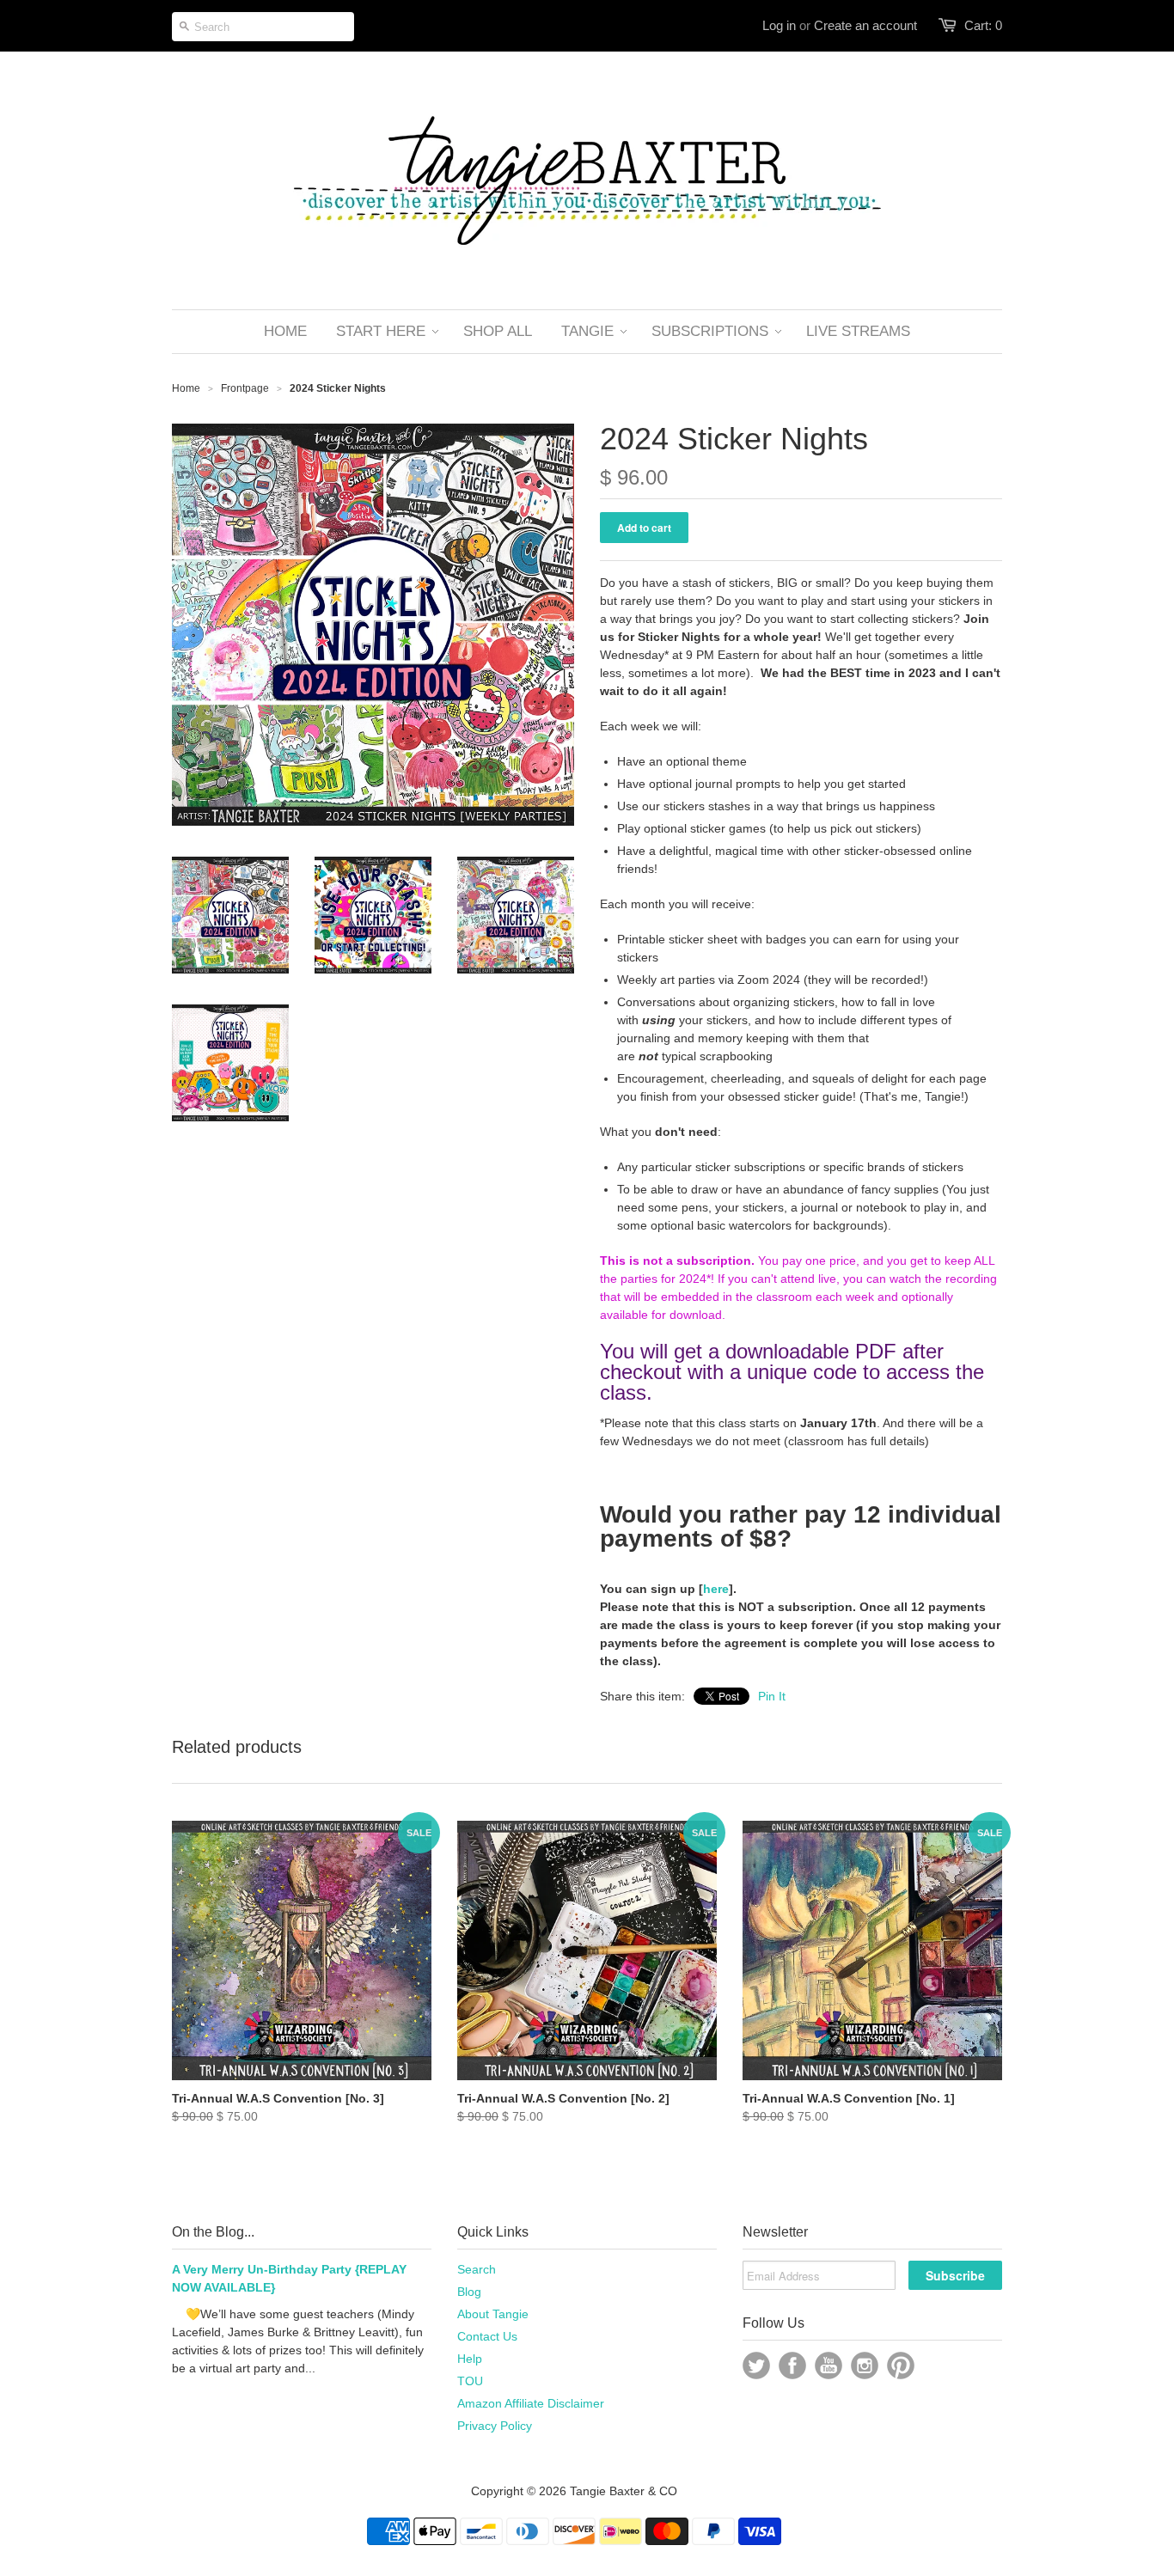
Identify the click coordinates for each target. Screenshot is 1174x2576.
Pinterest (901, 2365)
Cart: (983, 25)
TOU (470, 2381)
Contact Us (487, 2336)
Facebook (792, 2365)
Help (470, 2359)
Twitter (756, 2365)
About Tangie (493, 2314)
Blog (469, 2292)
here (716, 1589)
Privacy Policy (495, 2426)
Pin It (772, 1696)
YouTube (829, 2365)
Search (477, 2269)
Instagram (865, 2365)
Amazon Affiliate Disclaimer (531, 2403)
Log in (779, 25)
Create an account (865, 25)
